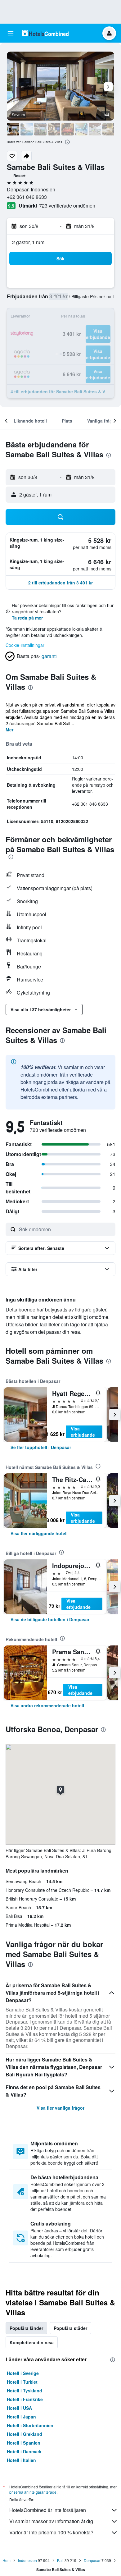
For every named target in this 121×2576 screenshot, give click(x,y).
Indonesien (27, 2560)
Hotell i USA (19, 2408)
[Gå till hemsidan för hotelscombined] (45, 33)
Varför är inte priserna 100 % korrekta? (51, 2532)
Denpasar (92, 2560)
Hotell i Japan (21, 2417)
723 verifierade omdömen (67, 206)
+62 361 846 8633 (27, 197)
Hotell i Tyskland (25, 2391)
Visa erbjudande (83, 1432)
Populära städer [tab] (70, 2328)
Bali (60, 2560)
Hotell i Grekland (25, 2434)
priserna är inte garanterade (33, 2492)
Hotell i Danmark (24, 2451)
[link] (41, 1447)
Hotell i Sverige (23, 2373)
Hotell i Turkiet (22, 2382)
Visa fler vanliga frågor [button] (60, 2108)
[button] (11, 33)
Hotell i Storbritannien (30, 2425)
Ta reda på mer (27, 618)
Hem (7, 2560)
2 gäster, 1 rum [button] (28, 242)
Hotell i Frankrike (25, 2399)
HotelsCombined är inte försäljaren (48, 2510)
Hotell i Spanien (24, 2443)
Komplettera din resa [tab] (32, 2342)
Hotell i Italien (21, 2460)
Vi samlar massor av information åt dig (51, 2521)
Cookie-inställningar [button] (25, 645)
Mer (9, 730)
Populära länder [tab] (26, 2328)
